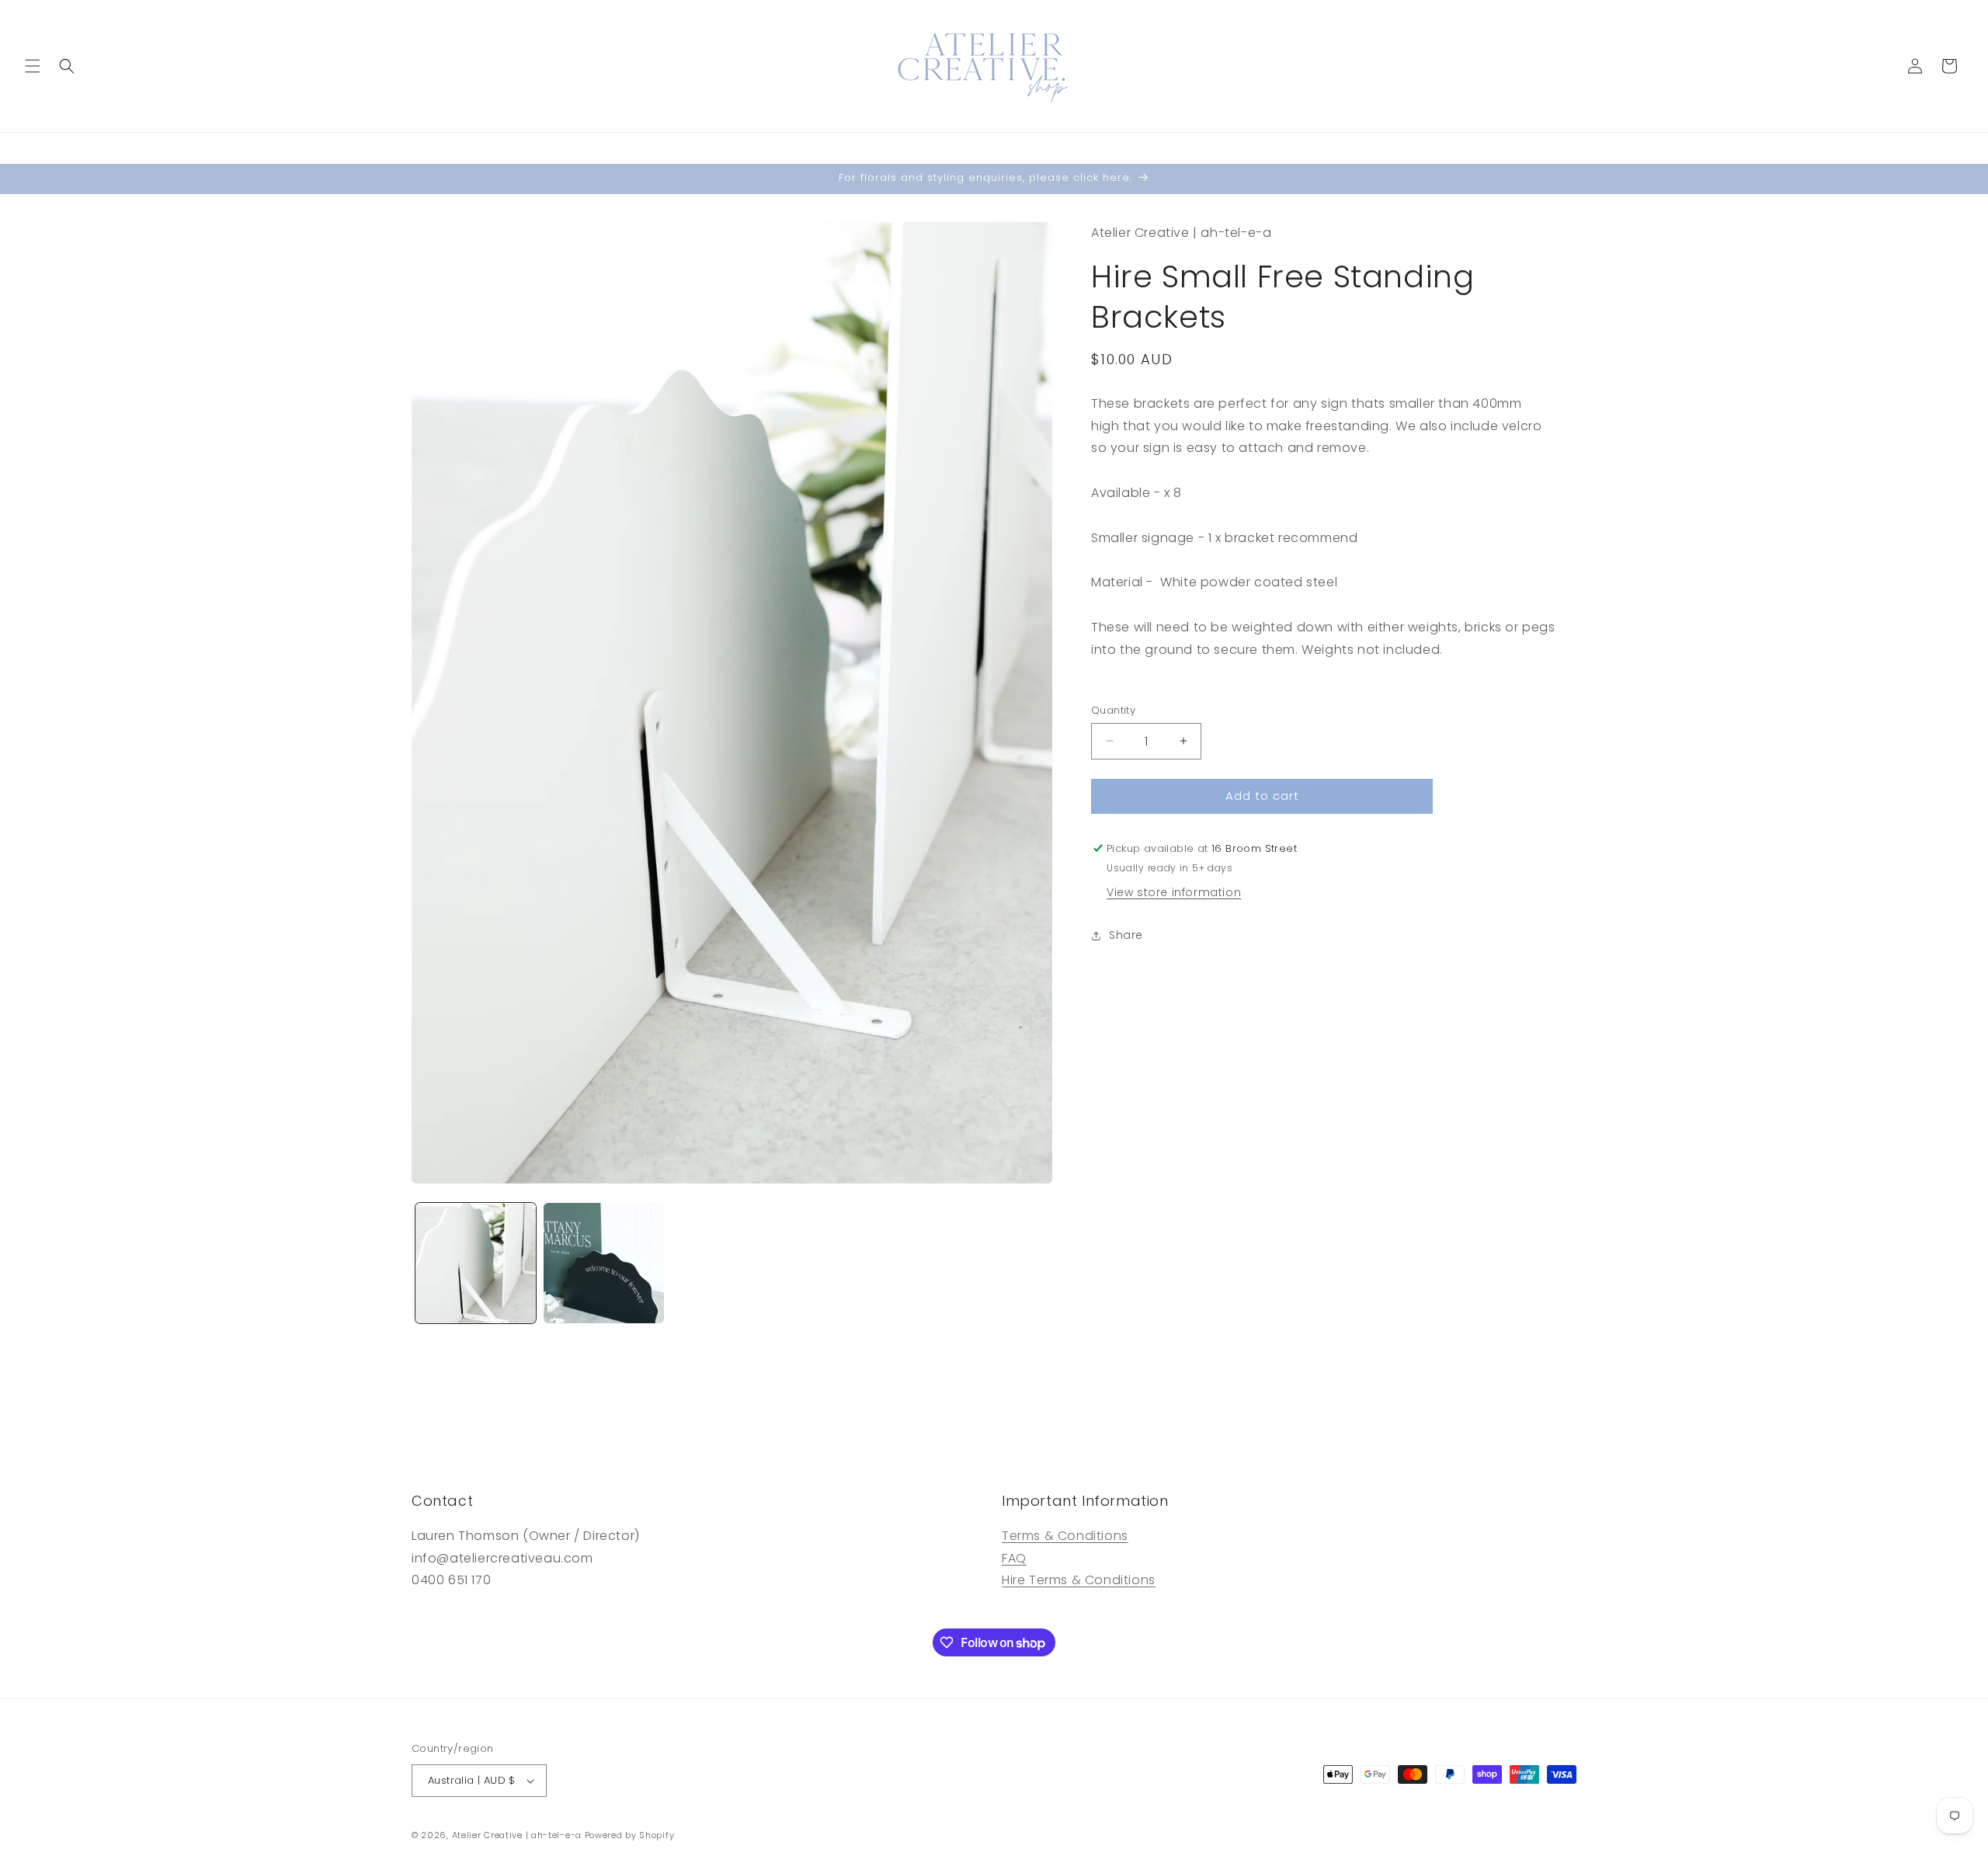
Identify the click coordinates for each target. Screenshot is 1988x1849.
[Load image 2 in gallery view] (604, 1263)
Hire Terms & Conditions (1079, 1581)
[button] (33, 66)
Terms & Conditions (1065, 1536)
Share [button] (1126, 935)
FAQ (1014, 1559)
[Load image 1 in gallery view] (476, 1263)
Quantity (1113, 710)
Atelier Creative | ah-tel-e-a (517, 1835)
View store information (1174, 892)
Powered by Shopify (630, 1835)
